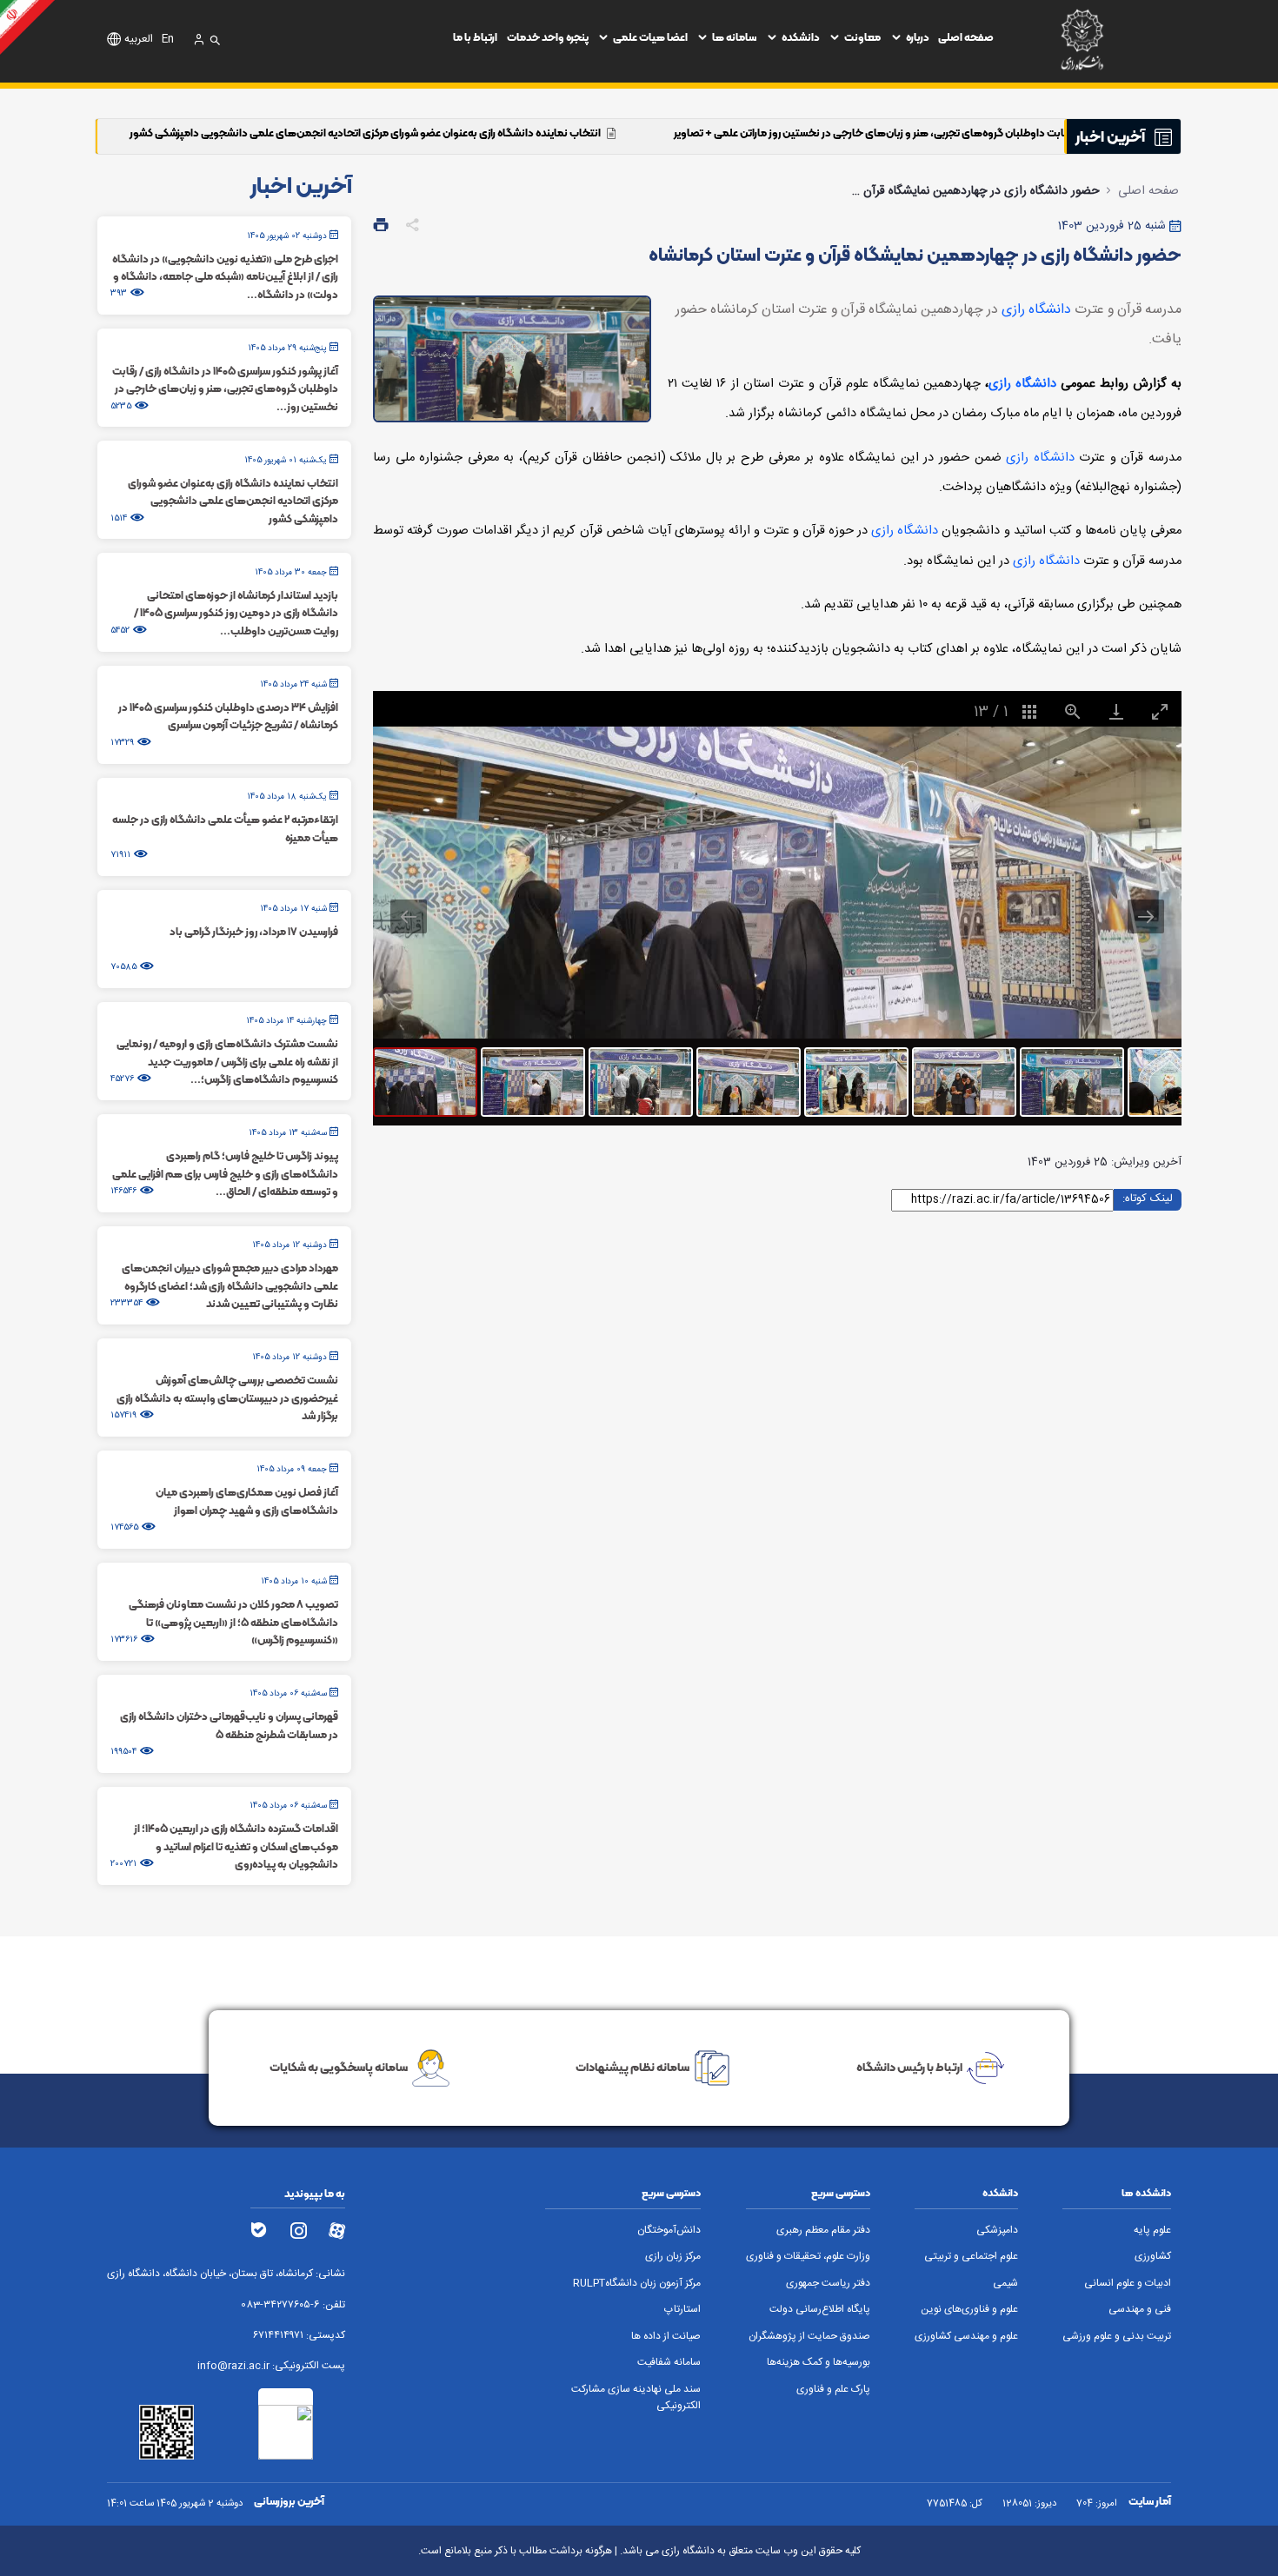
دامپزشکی (997, 2231)
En (168, 40)
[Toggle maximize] (1160, 711)
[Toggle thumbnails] (1029, 711)
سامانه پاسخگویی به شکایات (339, 2067)
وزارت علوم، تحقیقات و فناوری (808, 2257)
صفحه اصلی (966, 37)
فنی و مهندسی (1140, 2310)
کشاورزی (1153, 2257)
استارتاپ (682, 2310)
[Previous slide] (409, 916)
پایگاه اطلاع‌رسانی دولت (820, 2310)
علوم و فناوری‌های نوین (969, 2310)
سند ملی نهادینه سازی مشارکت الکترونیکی (636, 2398)
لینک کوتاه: (1148, 1199)
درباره (918, 37)
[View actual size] (1073, 711)
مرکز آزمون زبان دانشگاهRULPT (637, 2284)
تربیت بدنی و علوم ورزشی (1117, 2337)
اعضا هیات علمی (650, 37)
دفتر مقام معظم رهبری (823, 2231)
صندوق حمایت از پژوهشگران (809, 2337)
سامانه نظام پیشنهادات (632, 2067)
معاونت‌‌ (862, 37)
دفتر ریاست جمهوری (828, 2284)
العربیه (139, 40)
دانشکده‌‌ (801, 37)
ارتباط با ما (475, 37)
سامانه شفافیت (669, 2363)
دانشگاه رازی (1036, 310)
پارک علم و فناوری (833, 2390)
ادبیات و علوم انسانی (1128, 2284)
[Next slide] (1146, 916)
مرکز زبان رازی (673, 2257)
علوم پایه (1152, 2231)
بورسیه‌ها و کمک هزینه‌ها (819, 2363)
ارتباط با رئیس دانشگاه (909, 2067)
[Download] (1116, 711)
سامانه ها (734, 37)
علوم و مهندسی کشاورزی (966, 2337)
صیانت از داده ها (666, 2337)
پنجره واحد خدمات (548, 37)
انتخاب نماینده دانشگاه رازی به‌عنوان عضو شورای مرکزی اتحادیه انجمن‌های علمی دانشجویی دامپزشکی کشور (538, 133)
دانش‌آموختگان (669, 2231)
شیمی (1005, 2284)
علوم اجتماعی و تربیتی (971, 2257)
